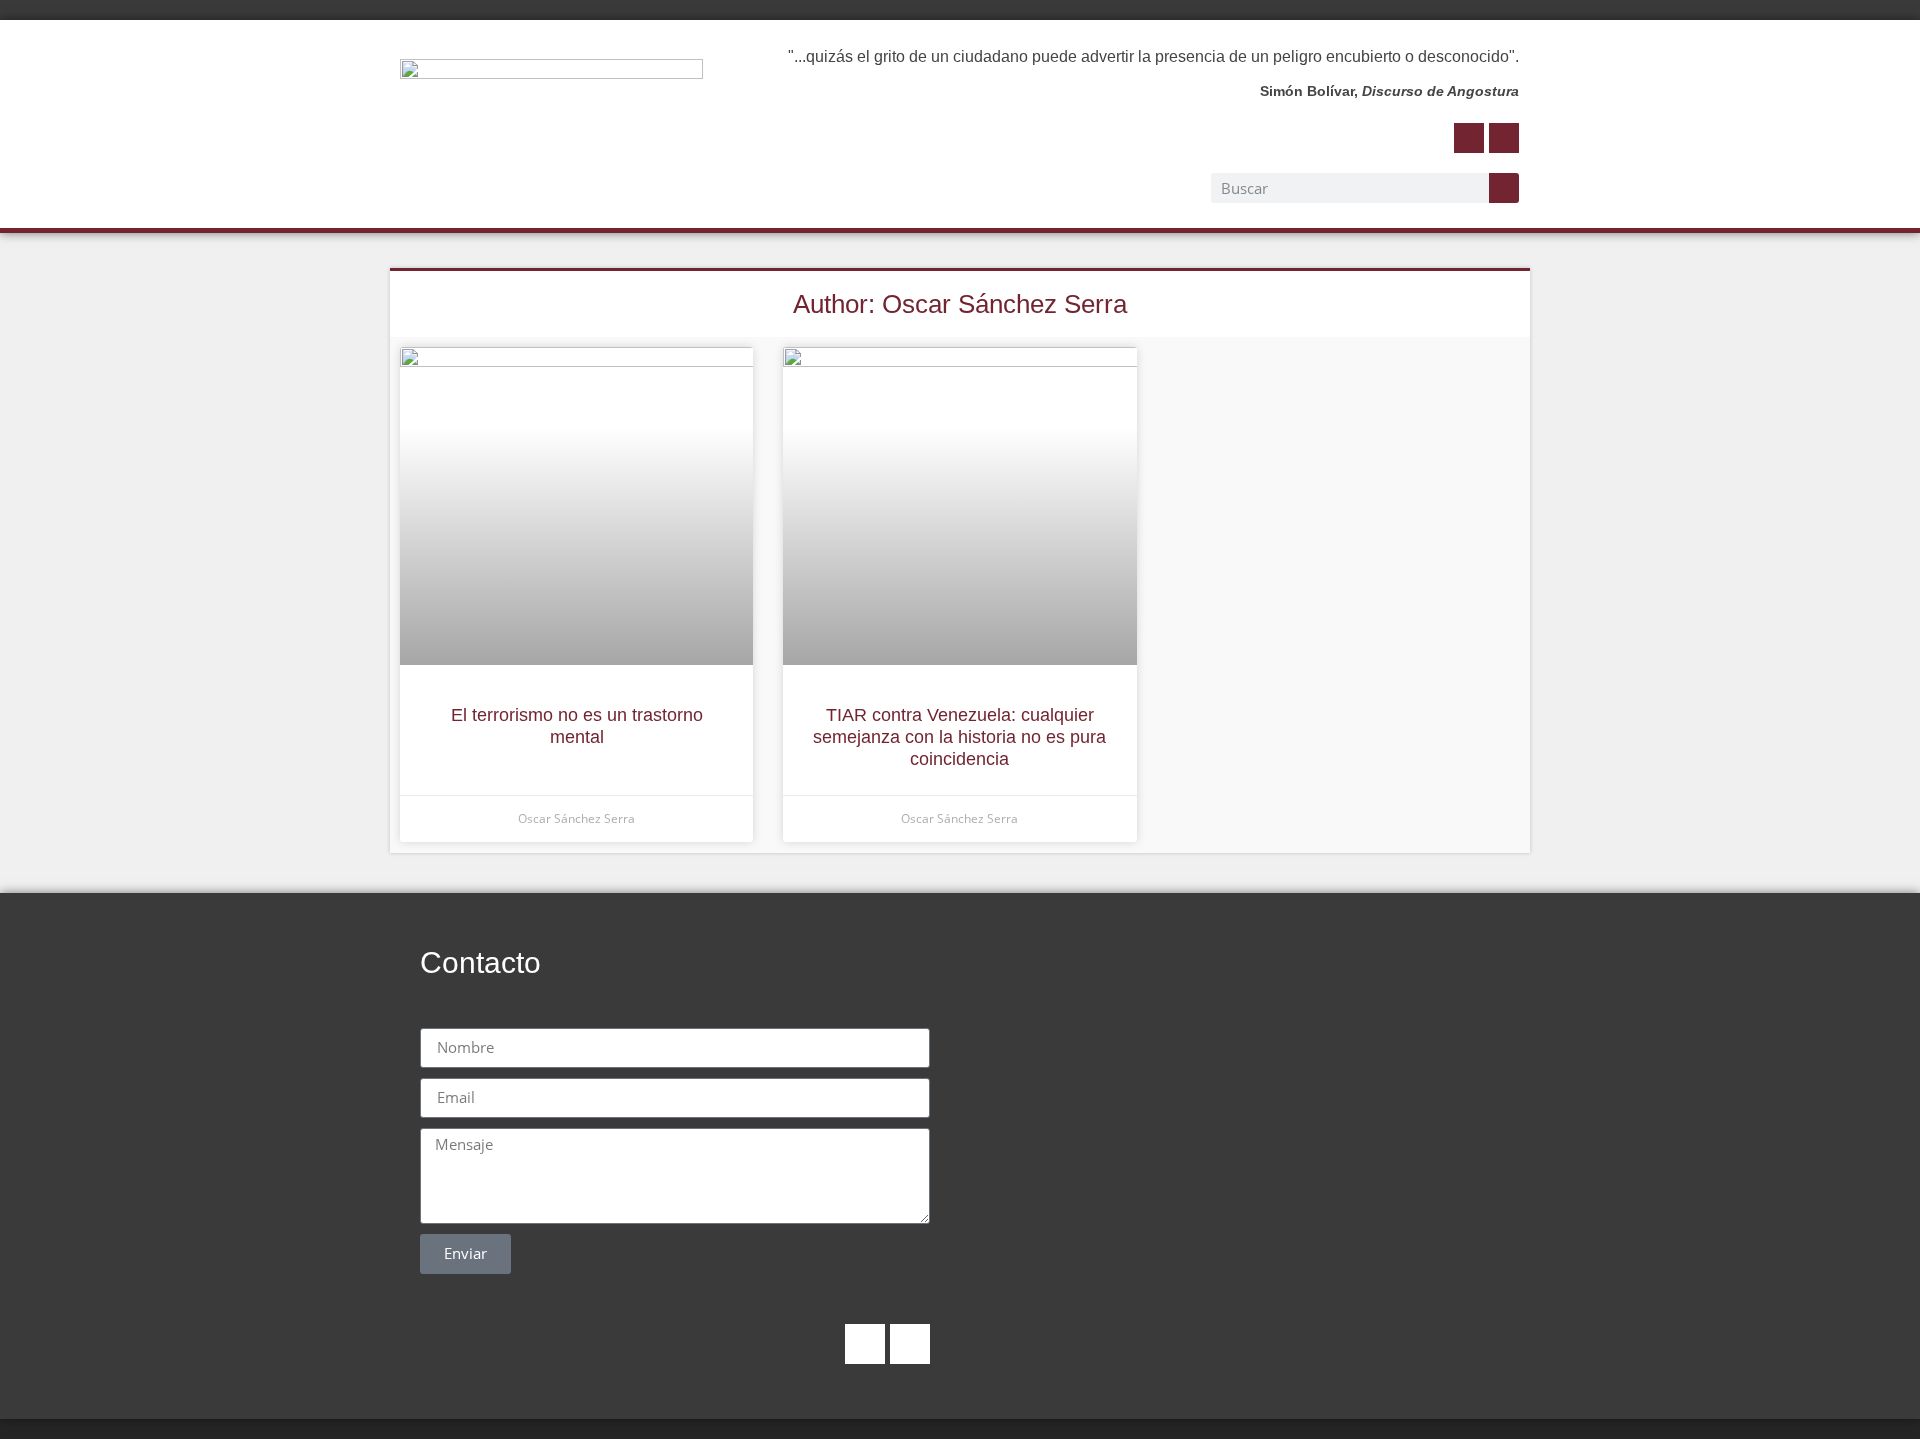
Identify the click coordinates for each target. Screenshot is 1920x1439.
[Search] (1504, 188)
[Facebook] (1469, 138)
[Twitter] (1504, 138)
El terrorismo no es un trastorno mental (577, 726)
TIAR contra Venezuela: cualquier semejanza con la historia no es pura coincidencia (959, 736)
